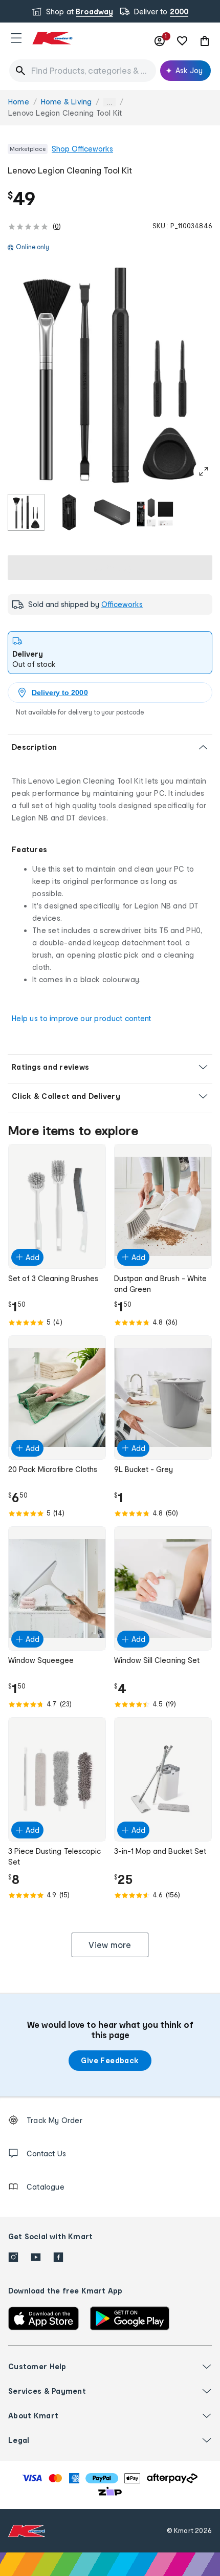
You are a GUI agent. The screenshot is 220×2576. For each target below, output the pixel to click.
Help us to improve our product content (82, 1018)
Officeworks (122, 604)
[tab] (110, 653)
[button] (16, 38)
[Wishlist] (182, 41)
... (109, 102)
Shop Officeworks (82, 149)
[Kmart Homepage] (52, 38)
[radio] (26, 512)
